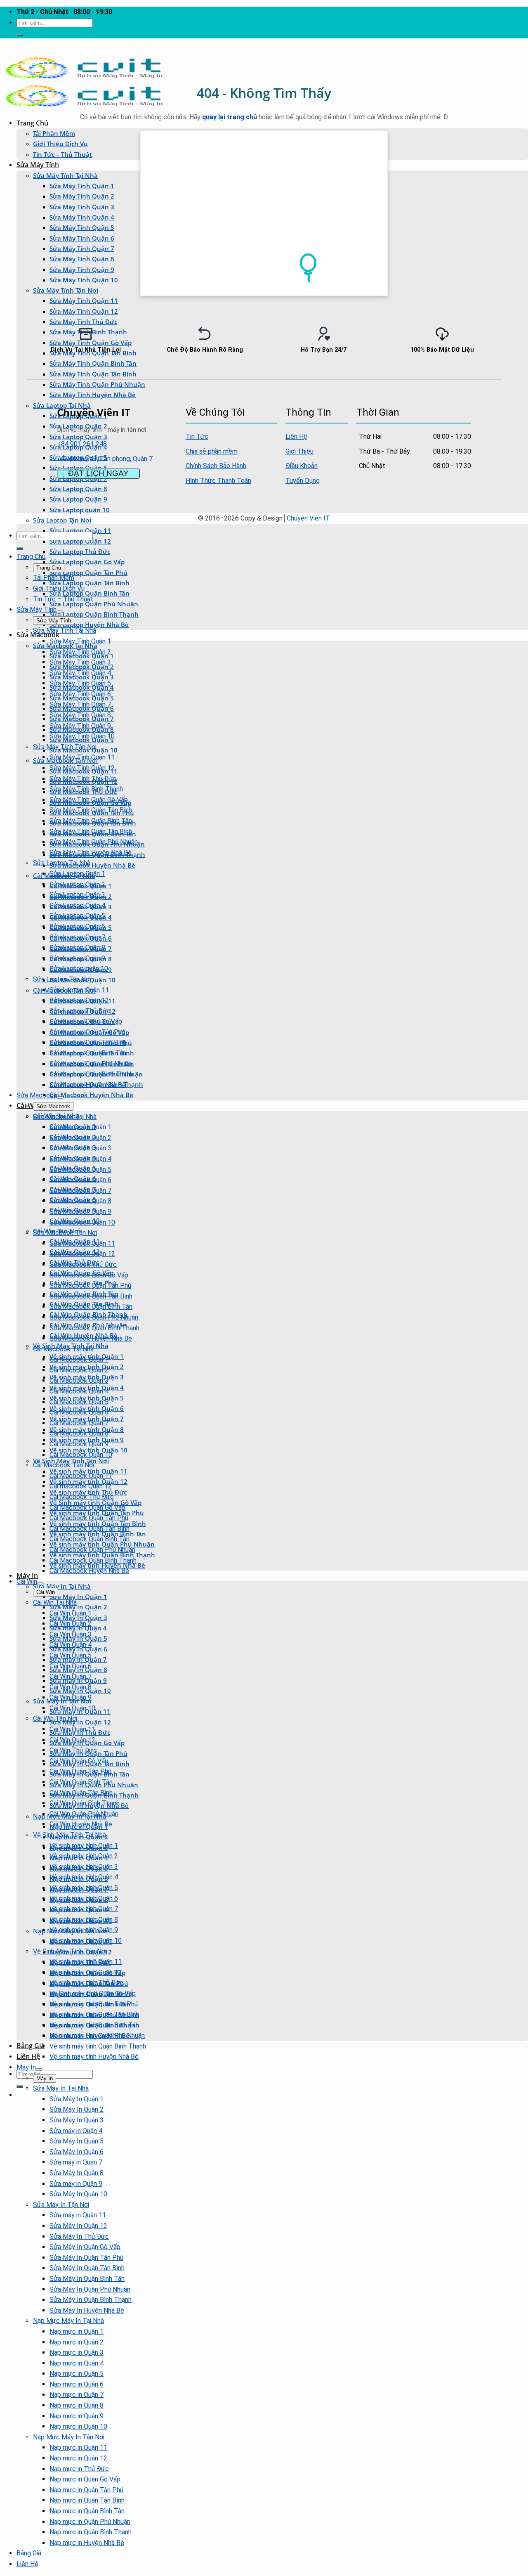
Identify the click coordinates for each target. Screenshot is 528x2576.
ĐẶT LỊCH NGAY (98, 473)
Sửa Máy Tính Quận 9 (82, 270)
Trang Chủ (32, 123)
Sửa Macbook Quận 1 (80, 1127)
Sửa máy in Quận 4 (76, 2131)
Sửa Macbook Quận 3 (80, 1148)
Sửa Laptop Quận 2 (77, 884)
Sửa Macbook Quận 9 (80, 1212)
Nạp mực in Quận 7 (77, 2395)
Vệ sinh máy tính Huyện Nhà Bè (94, 2057)
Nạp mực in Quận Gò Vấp (85, 2479)
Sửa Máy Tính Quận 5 (82, 227)
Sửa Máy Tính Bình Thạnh (86, 789)
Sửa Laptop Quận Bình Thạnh (94, 614)
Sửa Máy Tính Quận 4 (82, 217)
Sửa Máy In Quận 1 (78, 1597)
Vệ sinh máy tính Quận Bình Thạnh (98, 2046)
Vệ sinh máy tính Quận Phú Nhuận (97, 2035)
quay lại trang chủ (230, 117)
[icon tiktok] (467, 411)
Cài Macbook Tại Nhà (63, 1349)
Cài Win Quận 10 (72, 1708)
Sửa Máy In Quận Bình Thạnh (91, 2300)
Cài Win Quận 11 (72, 1729)
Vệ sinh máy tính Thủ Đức (86, 1983)
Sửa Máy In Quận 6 (77, 2152)
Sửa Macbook (38, 635)
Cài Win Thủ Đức (73, 1750)
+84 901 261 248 (82, 444)
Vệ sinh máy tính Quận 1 (84, 1846)
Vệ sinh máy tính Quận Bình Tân (94, 2025)
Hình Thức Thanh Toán (218, 481)
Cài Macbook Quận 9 (79, 1444)
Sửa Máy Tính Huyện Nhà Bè (93, 395)
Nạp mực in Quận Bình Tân (87, 2511)
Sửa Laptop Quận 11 (79, 990)
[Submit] (20, 35)
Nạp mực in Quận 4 (77, 2363)
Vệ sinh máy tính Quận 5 (84, 1888)
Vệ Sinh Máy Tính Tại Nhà (70, 1835)
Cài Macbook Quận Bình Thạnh (93, 1560)
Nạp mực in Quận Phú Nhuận (90, 2522)
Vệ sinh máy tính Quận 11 (86, 1962)
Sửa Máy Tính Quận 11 (84, 300)
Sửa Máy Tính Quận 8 (82, 259)
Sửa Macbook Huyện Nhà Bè (92, 865)
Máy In (27, 1575)
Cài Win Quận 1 (71, 1613)
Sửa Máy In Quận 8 (77, 2173)
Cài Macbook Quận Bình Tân (90, 1539)
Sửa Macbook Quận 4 (80, 1159)
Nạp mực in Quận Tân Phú (86, 2490)
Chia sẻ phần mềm (212, 451)
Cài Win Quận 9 (71, 1697)
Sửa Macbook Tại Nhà (65, 1117)
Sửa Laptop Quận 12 (80, 541)
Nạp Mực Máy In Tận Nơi (69, 2437)
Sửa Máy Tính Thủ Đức (83, 322)
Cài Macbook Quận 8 (79, 1433)
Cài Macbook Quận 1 (79, 1359)
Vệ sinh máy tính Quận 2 (84, 1856)
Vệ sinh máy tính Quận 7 (84, 1909)
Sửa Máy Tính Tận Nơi (66, 290)
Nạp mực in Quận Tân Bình (87, 2500)
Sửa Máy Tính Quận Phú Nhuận (97, 384)
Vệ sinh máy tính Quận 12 (86, 1972)
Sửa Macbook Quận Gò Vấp (89, 1275)
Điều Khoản (302, 466)
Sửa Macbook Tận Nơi (65, 1233)
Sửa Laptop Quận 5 (77, 916)
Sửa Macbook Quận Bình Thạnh (94, 1328)
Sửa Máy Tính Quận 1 (82, 186)
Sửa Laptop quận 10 (80, 510)
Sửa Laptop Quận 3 (77, 895)
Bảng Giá (31, 2046)
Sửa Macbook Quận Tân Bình (91, 1296)
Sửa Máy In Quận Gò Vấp (85, 2247)
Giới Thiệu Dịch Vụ (60, 144)
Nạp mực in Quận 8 (77, 2405)
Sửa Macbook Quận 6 (80, 1180)
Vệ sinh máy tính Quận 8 (84, 1920)
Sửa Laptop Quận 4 (77, 905)
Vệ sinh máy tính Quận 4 (84, 1877)
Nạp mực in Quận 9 (77, 2416)
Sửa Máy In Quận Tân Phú (86, 2258)
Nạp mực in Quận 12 (78, 2458)
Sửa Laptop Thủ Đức (80, 551)
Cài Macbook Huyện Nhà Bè (91, 1095)
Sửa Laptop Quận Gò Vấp (87, 562)
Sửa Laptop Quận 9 (78, 499)
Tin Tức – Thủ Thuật (62, 154)
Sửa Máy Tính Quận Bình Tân (91, 821)
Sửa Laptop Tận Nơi (62, 520)
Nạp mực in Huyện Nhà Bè (87, 2543)
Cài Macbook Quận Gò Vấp (87, 1508)
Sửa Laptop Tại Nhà (62, 863)
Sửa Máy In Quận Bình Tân (87, 2279)
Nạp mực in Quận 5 (77, 2374)
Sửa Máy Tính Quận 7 (82, 248)
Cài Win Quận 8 (71, 1687)
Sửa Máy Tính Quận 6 (82, 238)
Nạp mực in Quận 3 (77, 2352)
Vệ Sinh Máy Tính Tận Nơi (71, 1461)
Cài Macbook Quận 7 (79, 1423)
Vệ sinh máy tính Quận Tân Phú (94, 2004)
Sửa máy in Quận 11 (78, 2215)
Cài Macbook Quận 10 (81, 1455)
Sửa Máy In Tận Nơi (61, 2205)
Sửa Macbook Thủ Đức (83, 1264)
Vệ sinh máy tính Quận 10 (86, 1941)
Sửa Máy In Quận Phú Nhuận (90, 2289)
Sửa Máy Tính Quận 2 (82, 196)
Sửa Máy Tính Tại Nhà (65, 175)
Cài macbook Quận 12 (81, 1486)
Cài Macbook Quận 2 (79, 1370)
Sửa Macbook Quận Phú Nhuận (94, 1317)
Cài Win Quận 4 (71, 1645)
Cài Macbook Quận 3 (79, 1380)
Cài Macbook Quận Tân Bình (90, 1529)
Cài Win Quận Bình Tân (81, 1782)
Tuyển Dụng (303, 481)
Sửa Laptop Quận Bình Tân (90, 593)
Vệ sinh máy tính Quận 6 (84, 1898)
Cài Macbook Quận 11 (81, 1476)
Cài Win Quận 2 (71, 1624)
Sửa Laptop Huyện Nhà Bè (89, 624)
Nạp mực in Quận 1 (77, 2331)
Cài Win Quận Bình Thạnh (85, 1803)
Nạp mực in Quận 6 (77, 2384)
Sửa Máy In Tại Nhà (62, 1586)
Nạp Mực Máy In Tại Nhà (68, 2321)
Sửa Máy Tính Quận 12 (84, 311)
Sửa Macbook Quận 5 (80, 1170)
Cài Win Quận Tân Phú (80, 1771)
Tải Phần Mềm (54, 133)
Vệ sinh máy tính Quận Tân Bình (94, 2014)
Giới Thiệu (299, 451)
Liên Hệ (28, 2056)
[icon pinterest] (462, 411)
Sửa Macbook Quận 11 (82, 1243)
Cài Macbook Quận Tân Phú (89, 1518)
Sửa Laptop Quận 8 (77, 947)
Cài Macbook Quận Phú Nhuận (92, 1550)
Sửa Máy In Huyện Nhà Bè (87, 2310)
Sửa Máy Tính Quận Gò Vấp (89, 800)
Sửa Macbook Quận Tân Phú (90, 1286)
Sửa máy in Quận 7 (76, 2162)
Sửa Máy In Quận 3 (77, 2120)
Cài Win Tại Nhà (55, 1603)
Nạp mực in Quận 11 (78, 2447)
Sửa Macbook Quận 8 (80, 1201)
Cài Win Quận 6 (71, 1666)
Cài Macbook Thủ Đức (82, 1497)
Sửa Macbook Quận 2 (80, 1138)
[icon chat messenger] (470, 411)
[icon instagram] (465, 411)
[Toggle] (49, 559)
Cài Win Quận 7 (71, 1676)
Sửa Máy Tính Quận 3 (82, 207)
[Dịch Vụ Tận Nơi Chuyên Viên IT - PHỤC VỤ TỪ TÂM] (84, 78)
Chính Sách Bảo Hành (216, 466)
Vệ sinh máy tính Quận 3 (84, 1867)
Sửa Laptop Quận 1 (77, 874)
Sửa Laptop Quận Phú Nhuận (94, 604)
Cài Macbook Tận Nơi (64, 1465)
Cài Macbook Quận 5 (79, 1402)
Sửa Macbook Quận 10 (82, 1222)
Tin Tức (197, 436)
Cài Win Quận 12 (72, 1740)
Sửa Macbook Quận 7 (80, 1191)
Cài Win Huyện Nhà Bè (81, 1824)
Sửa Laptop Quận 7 (77, 937)
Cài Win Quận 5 (71, 1655)
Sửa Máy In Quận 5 (77, 2141)
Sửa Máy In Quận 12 (80, 1722)
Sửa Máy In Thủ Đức (79, 2237)
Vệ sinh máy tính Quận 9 (84, 1930)
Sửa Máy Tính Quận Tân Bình (93, 374)
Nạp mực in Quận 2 (77, 2342)
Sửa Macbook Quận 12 (82, 1254)
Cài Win (27, 1581)
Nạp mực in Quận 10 (78, 2426)
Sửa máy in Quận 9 (76, 2184)
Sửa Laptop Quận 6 (77, 926)
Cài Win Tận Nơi (55, 1719)
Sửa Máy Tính (38, 165)
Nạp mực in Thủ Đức (79, 2469)
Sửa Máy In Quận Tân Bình (87, 2268)
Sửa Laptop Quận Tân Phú (88, 572)
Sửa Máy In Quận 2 (78, 1607)
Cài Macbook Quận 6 (79, 1412)
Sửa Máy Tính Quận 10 (84, 280)
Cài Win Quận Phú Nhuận (84, 1814)
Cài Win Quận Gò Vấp (79, 1761)
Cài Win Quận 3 (71, 1634)
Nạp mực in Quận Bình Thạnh (91, 2532)
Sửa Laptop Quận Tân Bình (90, 583)
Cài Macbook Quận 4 (79, 1391)
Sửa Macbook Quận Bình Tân (91, 1307)
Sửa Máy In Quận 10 (78, 2194)
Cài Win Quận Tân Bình (81, 1793)
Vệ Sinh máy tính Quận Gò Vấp (93, 1993)
